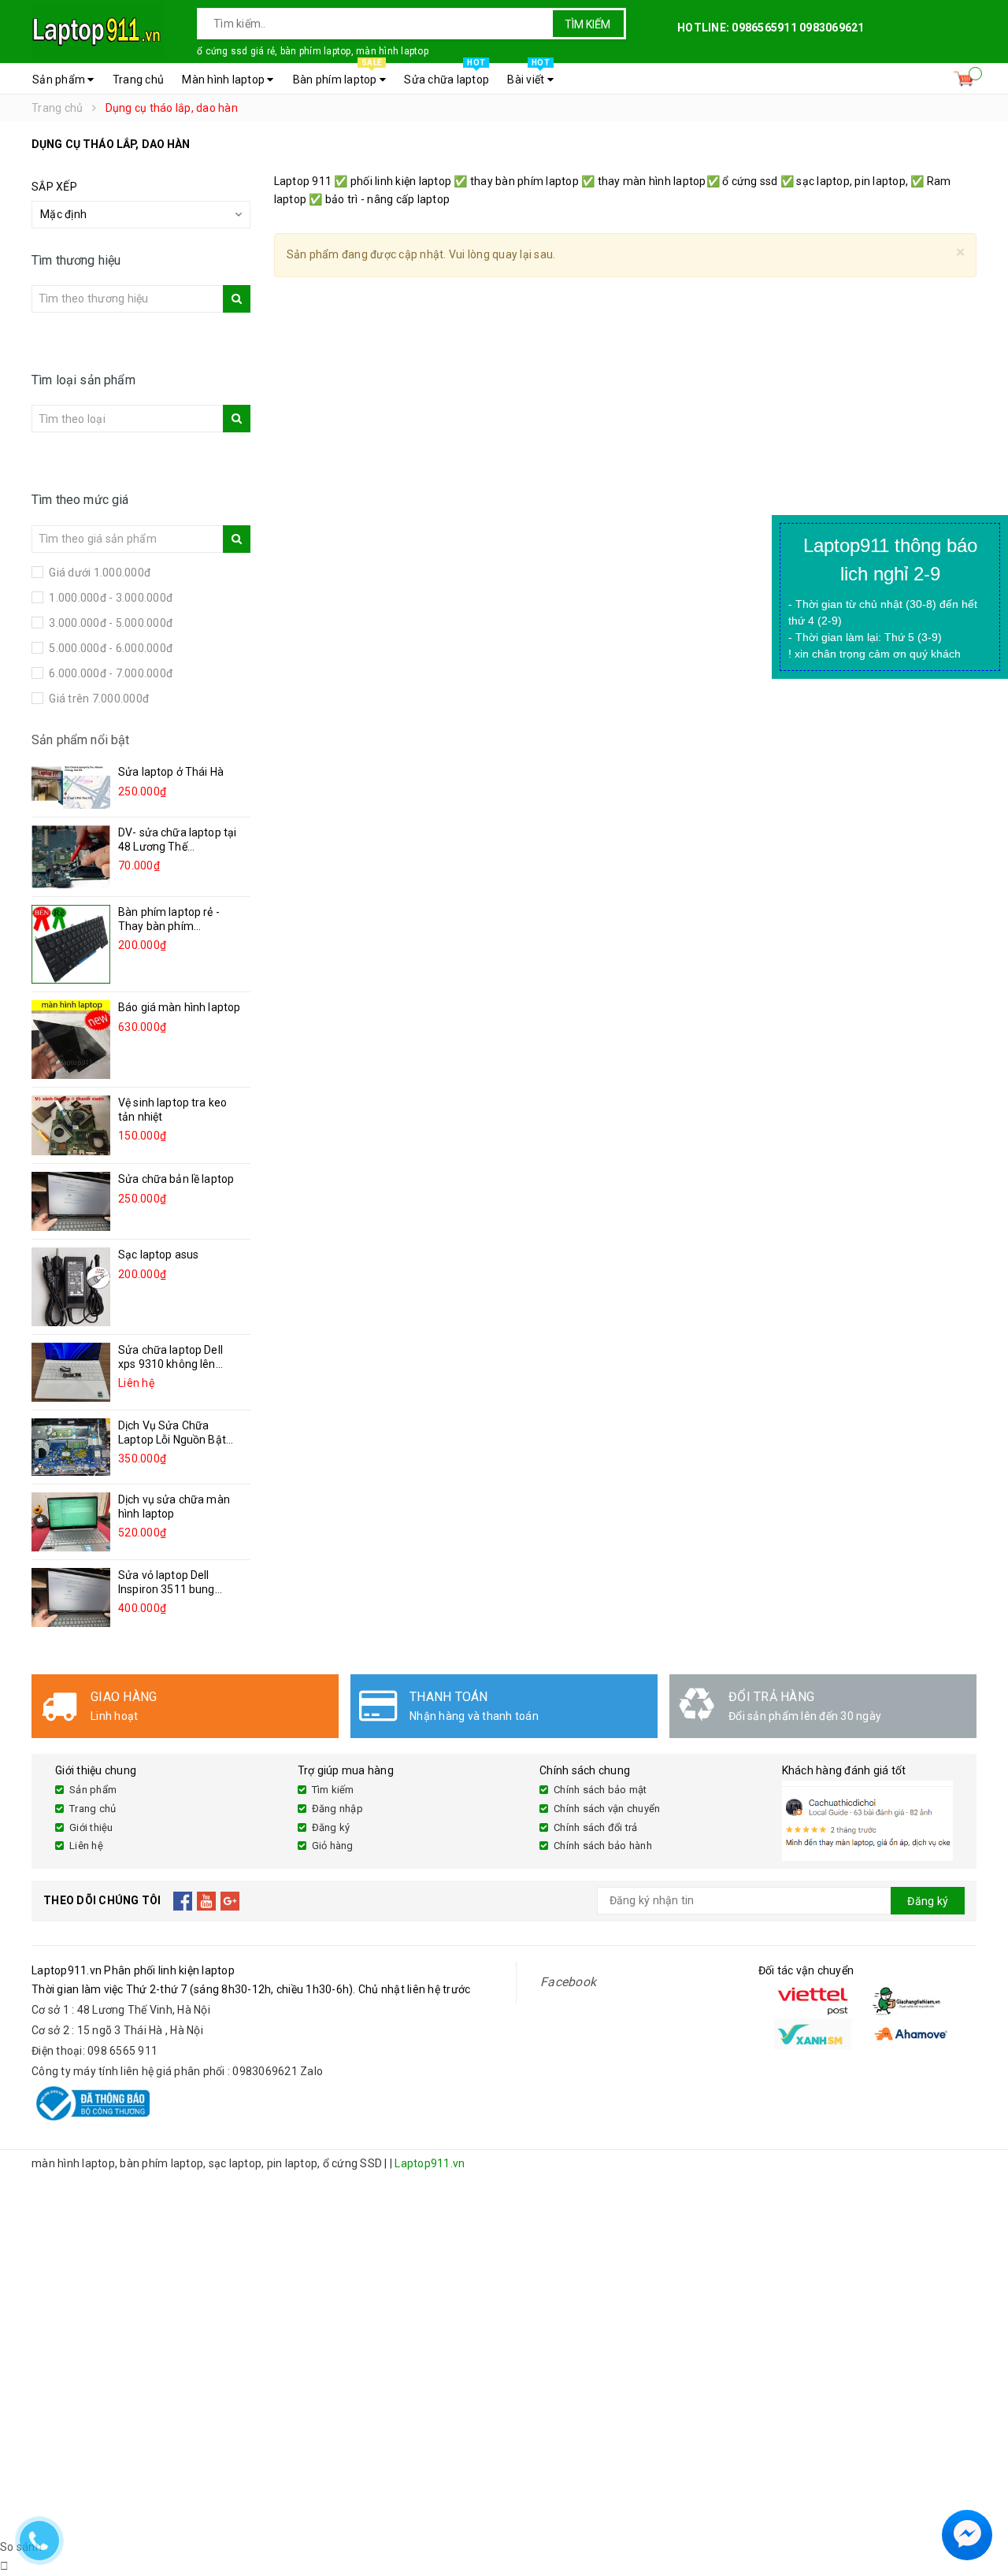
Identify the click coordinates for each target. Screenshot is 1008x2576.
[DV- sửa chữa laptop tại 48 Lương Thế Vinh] (71, 856)
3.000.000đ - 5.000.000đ (109, 623)
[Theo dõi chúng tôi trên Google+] (230, 1901)
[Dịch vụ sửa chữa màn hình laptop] (71, 1522)
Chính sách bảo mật (600, 1790)
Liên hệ (86, 1846)
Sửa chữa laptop (447, 75)
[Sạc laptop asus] (71, 1287)
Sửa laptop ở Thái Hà (171, 772)
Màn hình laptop (224, 80)
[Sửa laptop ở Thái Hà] (71, 787)
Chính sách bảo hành (603, 1846)
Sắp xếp (54, 187)
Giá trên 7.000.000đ (98, 699)
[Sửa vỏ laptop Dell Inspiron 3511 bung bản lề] (71, 1597)
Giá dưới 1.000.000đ (98, 573)
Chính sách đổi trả (596, 1827)
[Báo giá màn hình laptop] (71, 1040)
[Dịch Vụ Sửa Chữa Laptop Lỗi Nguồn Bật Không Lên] (71, 1447)
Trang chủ (138, 80)
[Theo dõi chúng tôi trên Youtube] (207, 1901)
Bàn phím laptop (337, 75)
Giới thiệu (91, 1827)
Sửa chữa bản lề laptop (176, 1179)
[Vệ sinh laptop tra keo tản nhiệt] (71, 1125)
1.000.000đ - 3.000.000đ (109, 598)
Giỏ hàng (333, 1846)
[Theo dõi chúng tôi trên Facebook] (183, 1901)
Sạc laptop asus (158, 1255)
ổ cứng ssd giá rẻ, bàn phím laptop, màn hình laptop (313, 51)
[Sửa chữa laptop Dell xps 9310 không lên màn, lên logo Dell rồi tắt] (71, 1372)
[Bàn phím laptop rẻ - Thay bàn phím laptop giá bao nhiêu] (71, 944)
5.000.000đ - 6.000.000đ (109, 648)
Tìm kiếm (587, 24)
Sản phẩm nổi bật (81, 740)
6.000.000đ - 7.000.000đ (109, 673)
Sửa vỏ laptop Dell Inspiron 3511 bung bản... (167, 1589)
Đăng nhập (337, 1809)
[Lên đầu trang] (980, 2497)
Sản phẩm (60, 80)
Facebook (568, 1982)
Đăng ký (331, 1827)
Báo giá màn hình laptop (179, 1007)
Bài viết (528, 75)
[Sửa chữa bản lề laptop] (71, 1201)
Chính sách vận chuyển (607, 1809)
